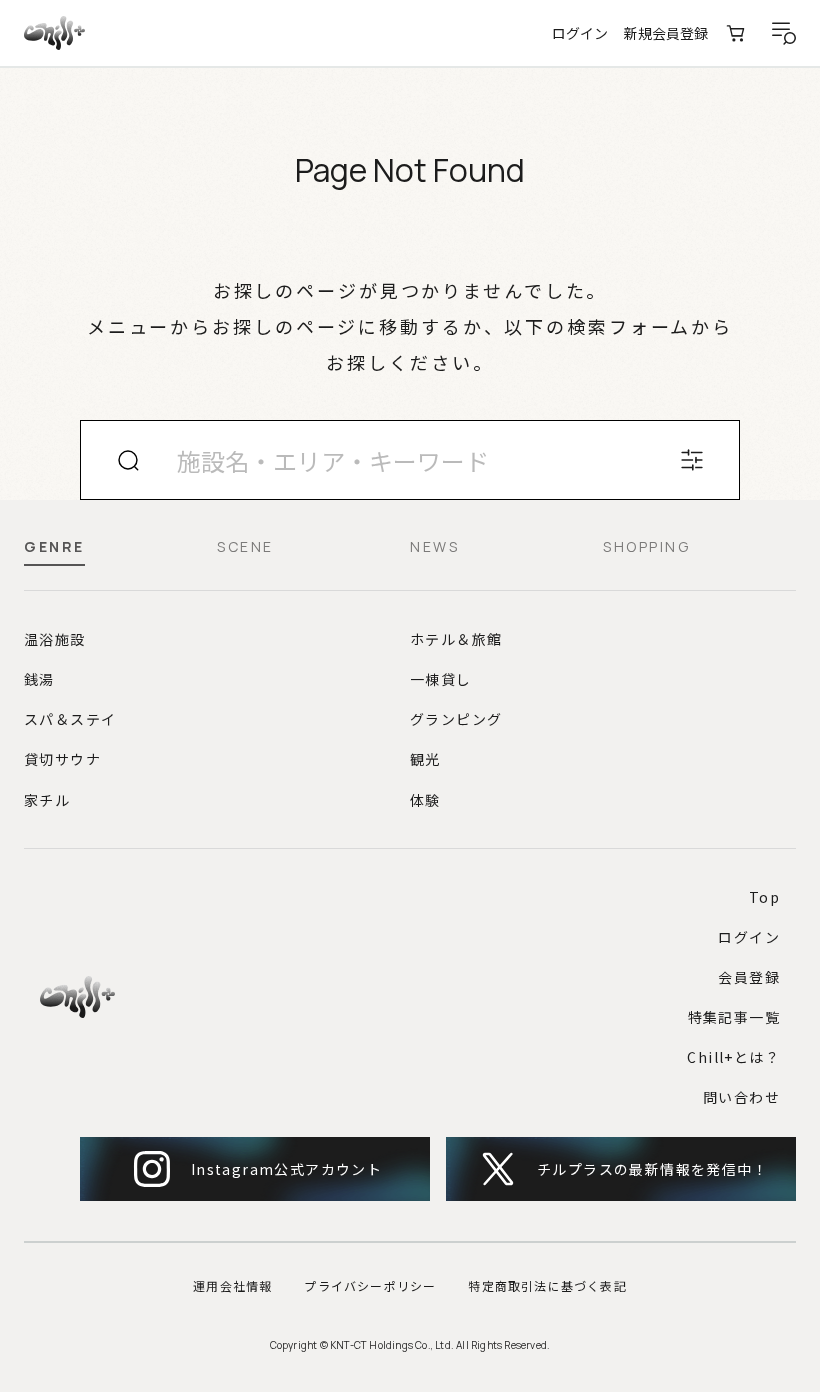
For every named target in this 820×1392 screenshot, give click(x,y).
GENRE (54, 548)
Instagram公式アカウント (286, 1169)
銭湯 (39, 679)
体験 (425, 800)
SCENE (245, 548)
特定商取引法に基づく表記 (547, 1285)
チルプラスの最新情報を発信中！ (652, 1169)
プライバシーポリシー (370, 1285)
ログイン (580, 33)
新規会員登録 (666, 33)
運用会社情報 (232, 1285)
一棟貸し (441, 679)
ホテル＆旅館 (456, 639)
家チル (47, 800)
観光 (425, 759)
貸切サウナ (62, 759)
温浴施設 (55, 639)
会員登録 (749, 977)
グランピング (456, 719)
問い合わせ (741, 1097)
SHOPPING (646, 548)
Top (764, 897)
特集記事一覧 (734, 1017)
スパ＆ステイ (70, 719)
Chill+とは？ (733, 1057)
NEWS (434, 548)
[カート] (736, 33)
